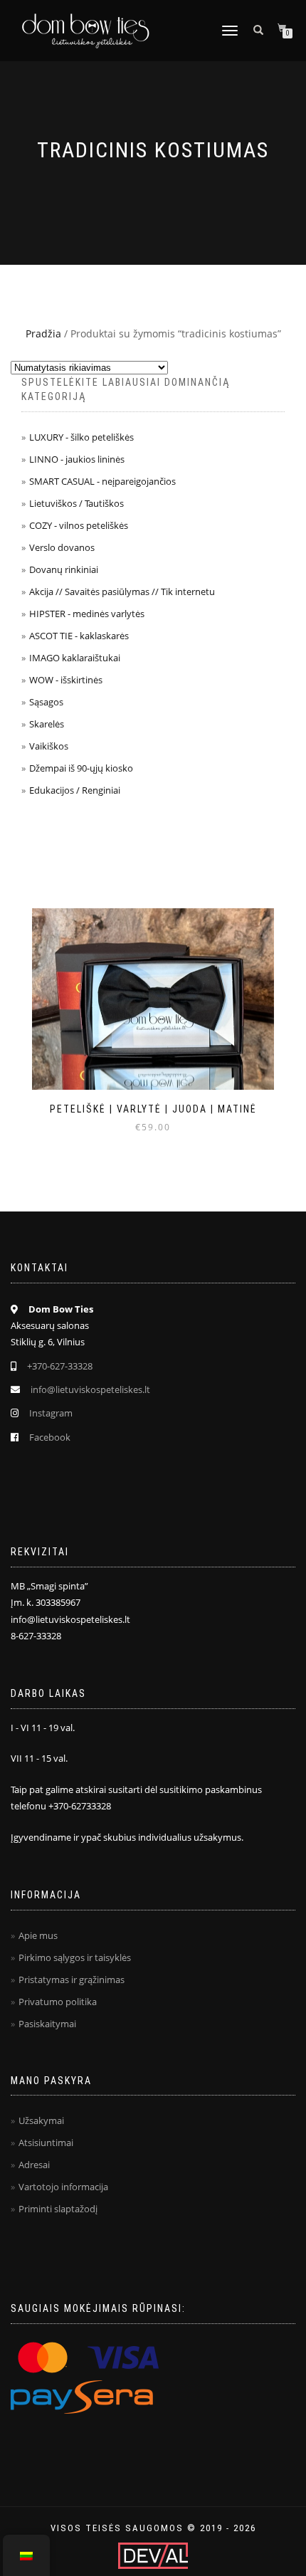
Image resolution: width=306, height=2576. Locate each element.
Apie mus (38, 1935)
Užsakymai (41, 2120)
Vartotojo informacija (63, 2187)
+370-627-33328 (60, 1366)
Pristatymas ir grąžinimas (72, 1980)
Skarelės (47, 724)
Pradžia (43, 333)
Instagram (51, 1413)
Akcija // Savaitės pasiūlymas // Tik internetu (122, 592)
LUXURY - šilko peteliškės (81, 437)
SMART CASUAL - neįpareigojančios (102, 481)
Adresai (34, 2165)
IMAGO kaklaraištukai (75, 658)
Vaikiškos (49, 746)
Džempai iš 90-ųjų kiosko (81, 768)
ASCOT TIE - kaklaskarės (79, 636)
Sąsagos (46, 702)
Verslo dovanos (62, 547)
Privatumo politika (58, 2002)
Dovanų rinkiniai (64, 569)
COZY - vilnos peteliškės (79, 525)
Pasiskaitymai (47, 2024)
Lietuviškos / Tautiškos (76, 503)
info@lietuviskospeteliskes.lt (90, 1389)
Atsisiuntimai (46, 2143)
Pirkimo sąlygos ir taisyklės (75, 1957)
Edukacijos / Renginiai (75, 790)
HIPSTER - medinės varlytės (87, 614)
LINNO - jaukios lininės (77, 459)
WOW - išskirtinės (66, 680)
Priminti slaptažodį (58, 2209)
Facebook (50, 1437)
